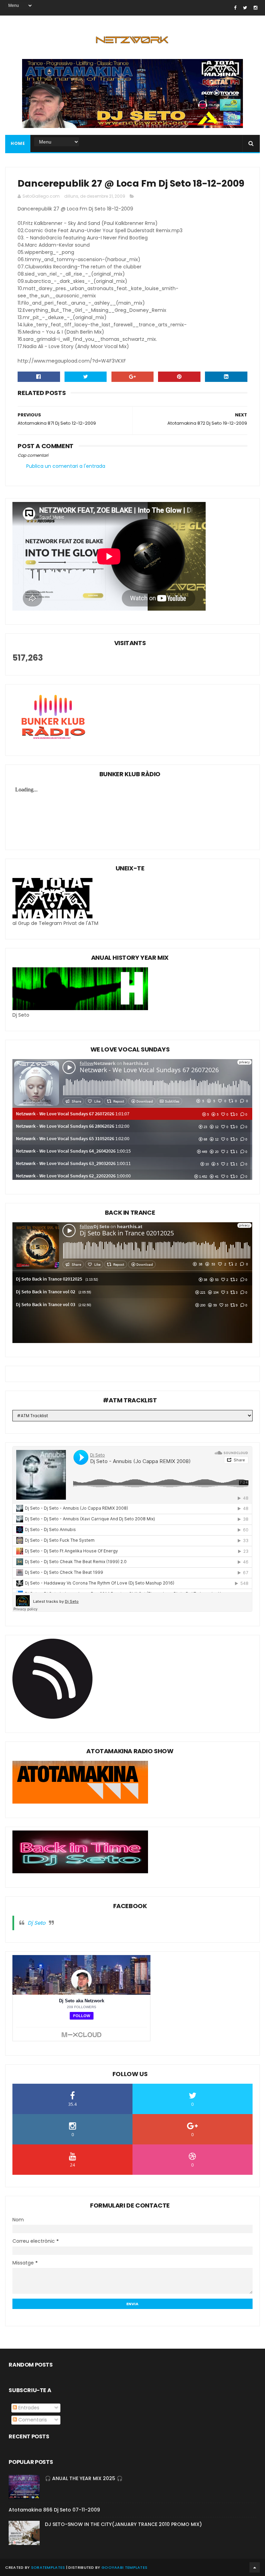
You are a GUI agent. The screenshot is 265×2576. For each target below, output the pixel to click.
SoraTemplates (48, 2567)
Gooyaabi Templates (124, 2567)
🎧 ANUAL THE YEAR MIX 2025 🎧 (84, 2478)
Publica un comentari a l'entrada (66, 466)
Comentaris (32, 2420)
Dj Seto (37, 1923)
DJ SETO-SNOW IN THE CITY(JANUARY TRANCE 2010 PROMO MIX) (123, 2524)
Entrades (28, 2408)
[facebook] (235, 8)
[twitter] (245, 8)
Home (18, 143)
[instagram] (256, 8)
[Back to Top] (255, 2567)
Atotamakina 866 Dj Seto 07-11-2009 (54, 2510)
